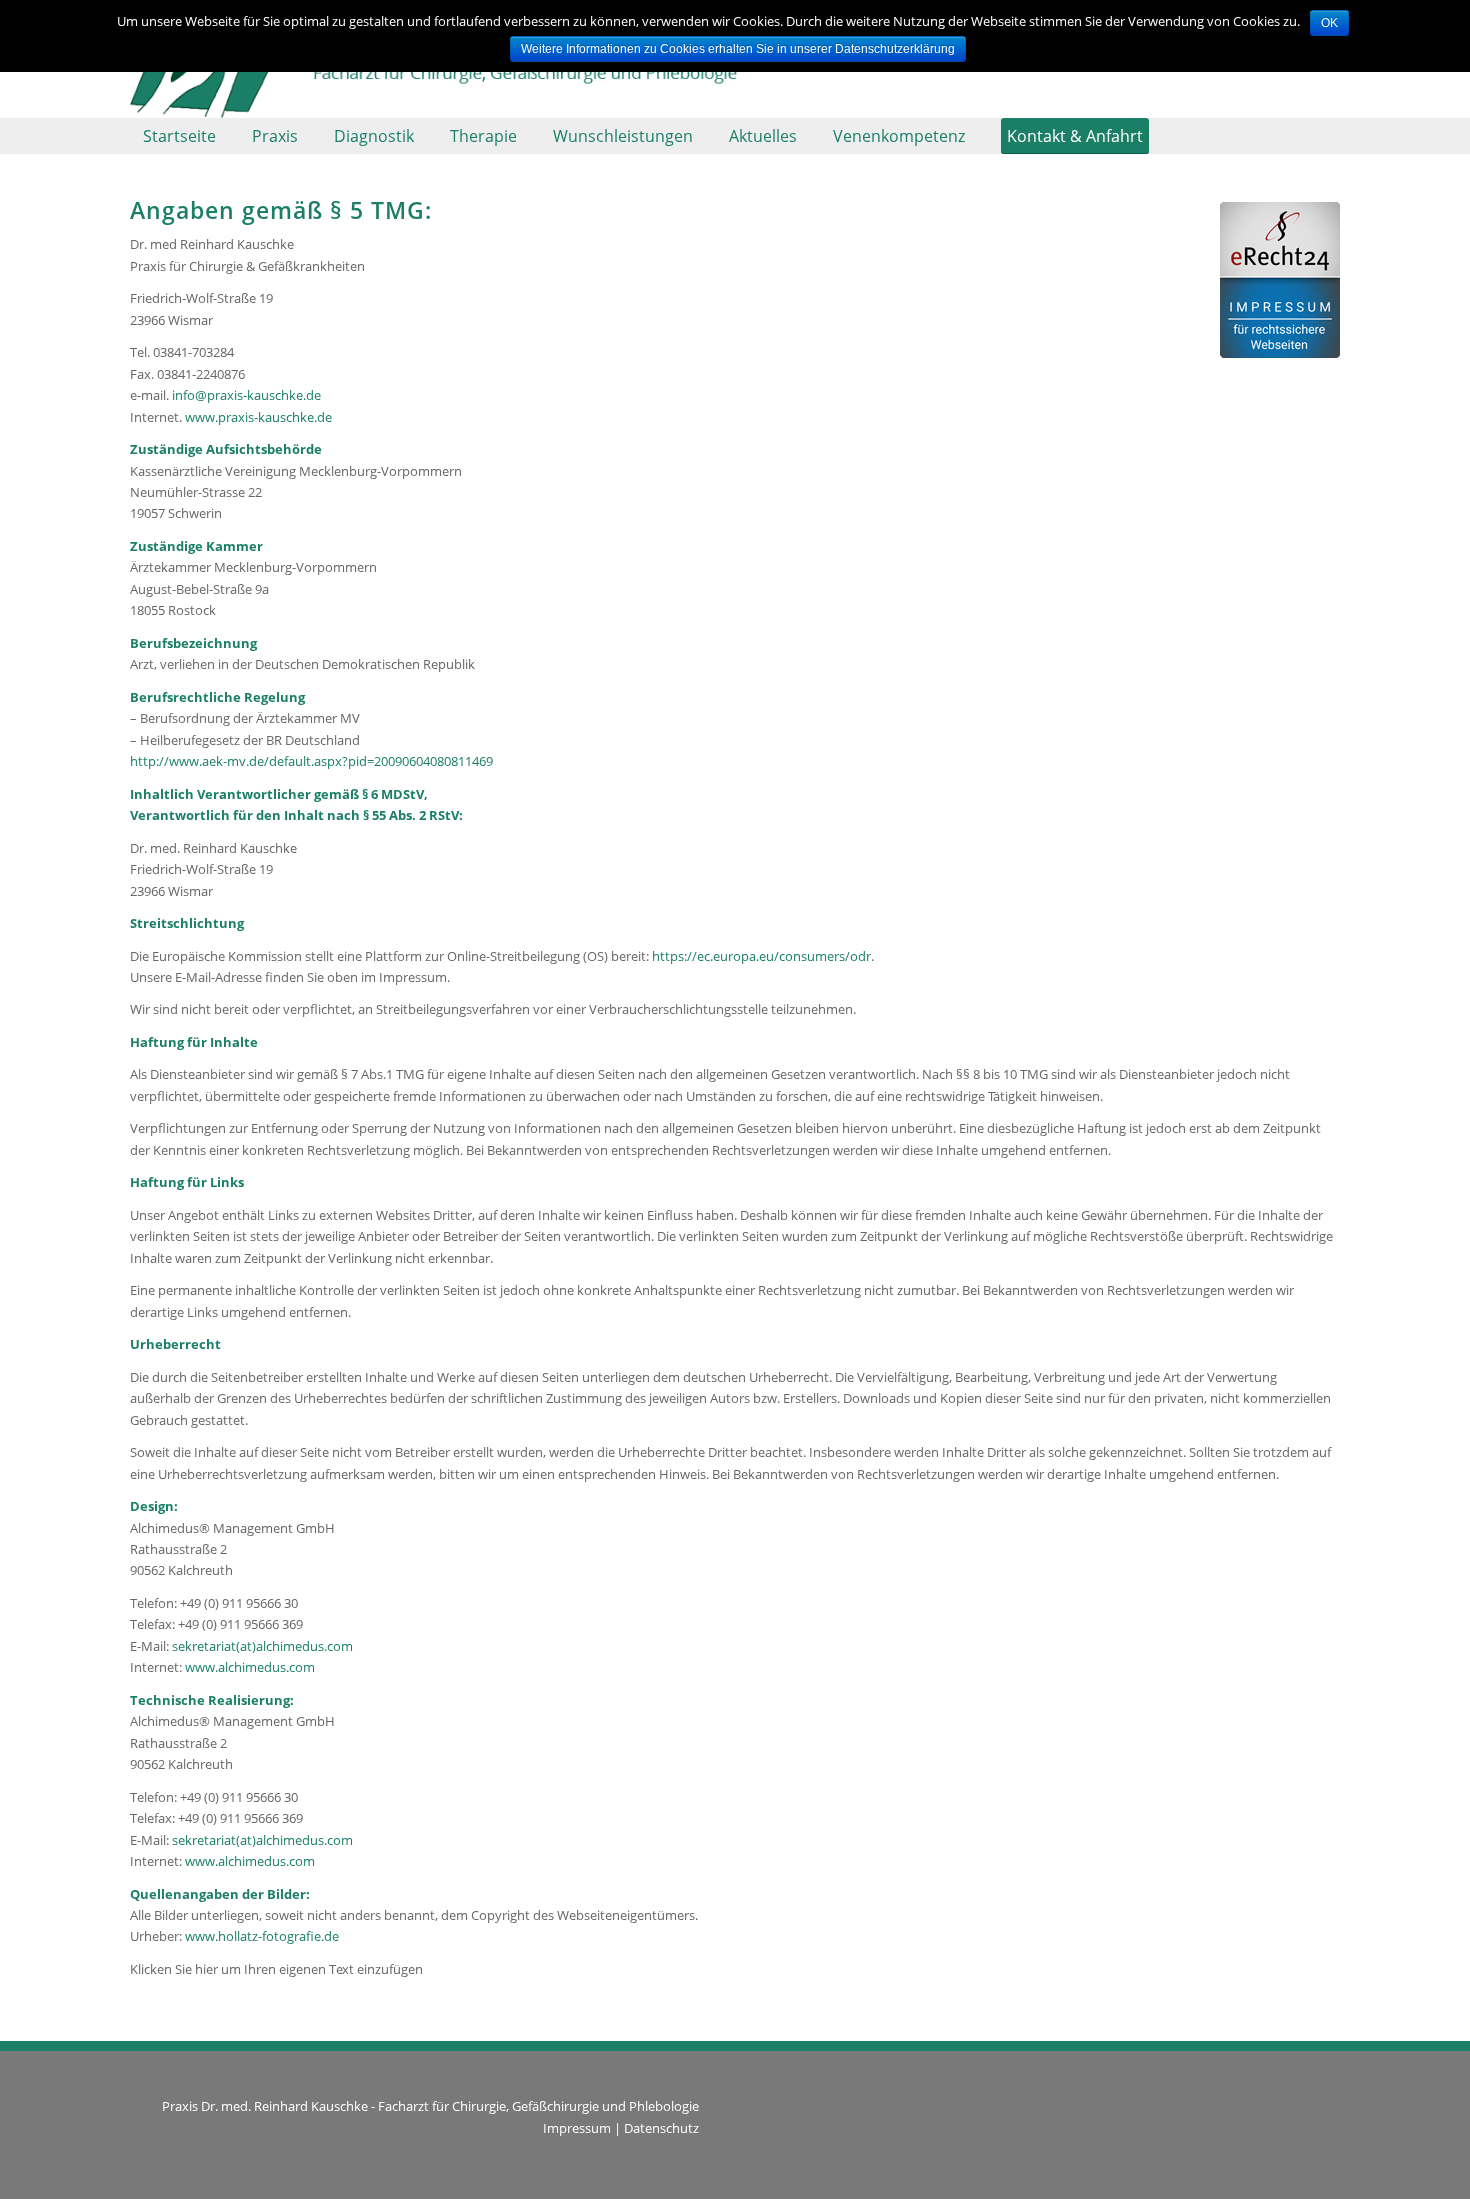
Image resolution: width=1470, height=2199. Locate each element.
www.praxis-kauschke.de (258, 417)
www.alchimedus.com (250, 1667)
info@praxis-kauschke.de (246, 395)
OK (1329, 23)
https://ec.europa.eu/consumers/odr (761, 956)
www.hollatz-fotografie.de (262, 1936)
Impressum (577, 2128)
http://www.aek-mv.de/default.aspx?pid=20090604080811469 (311, 761)
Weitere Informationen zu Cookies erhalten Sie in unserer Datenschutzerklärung (738, 49)
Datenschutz (661, 2128)
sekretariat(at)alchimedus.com (262, 1646)
